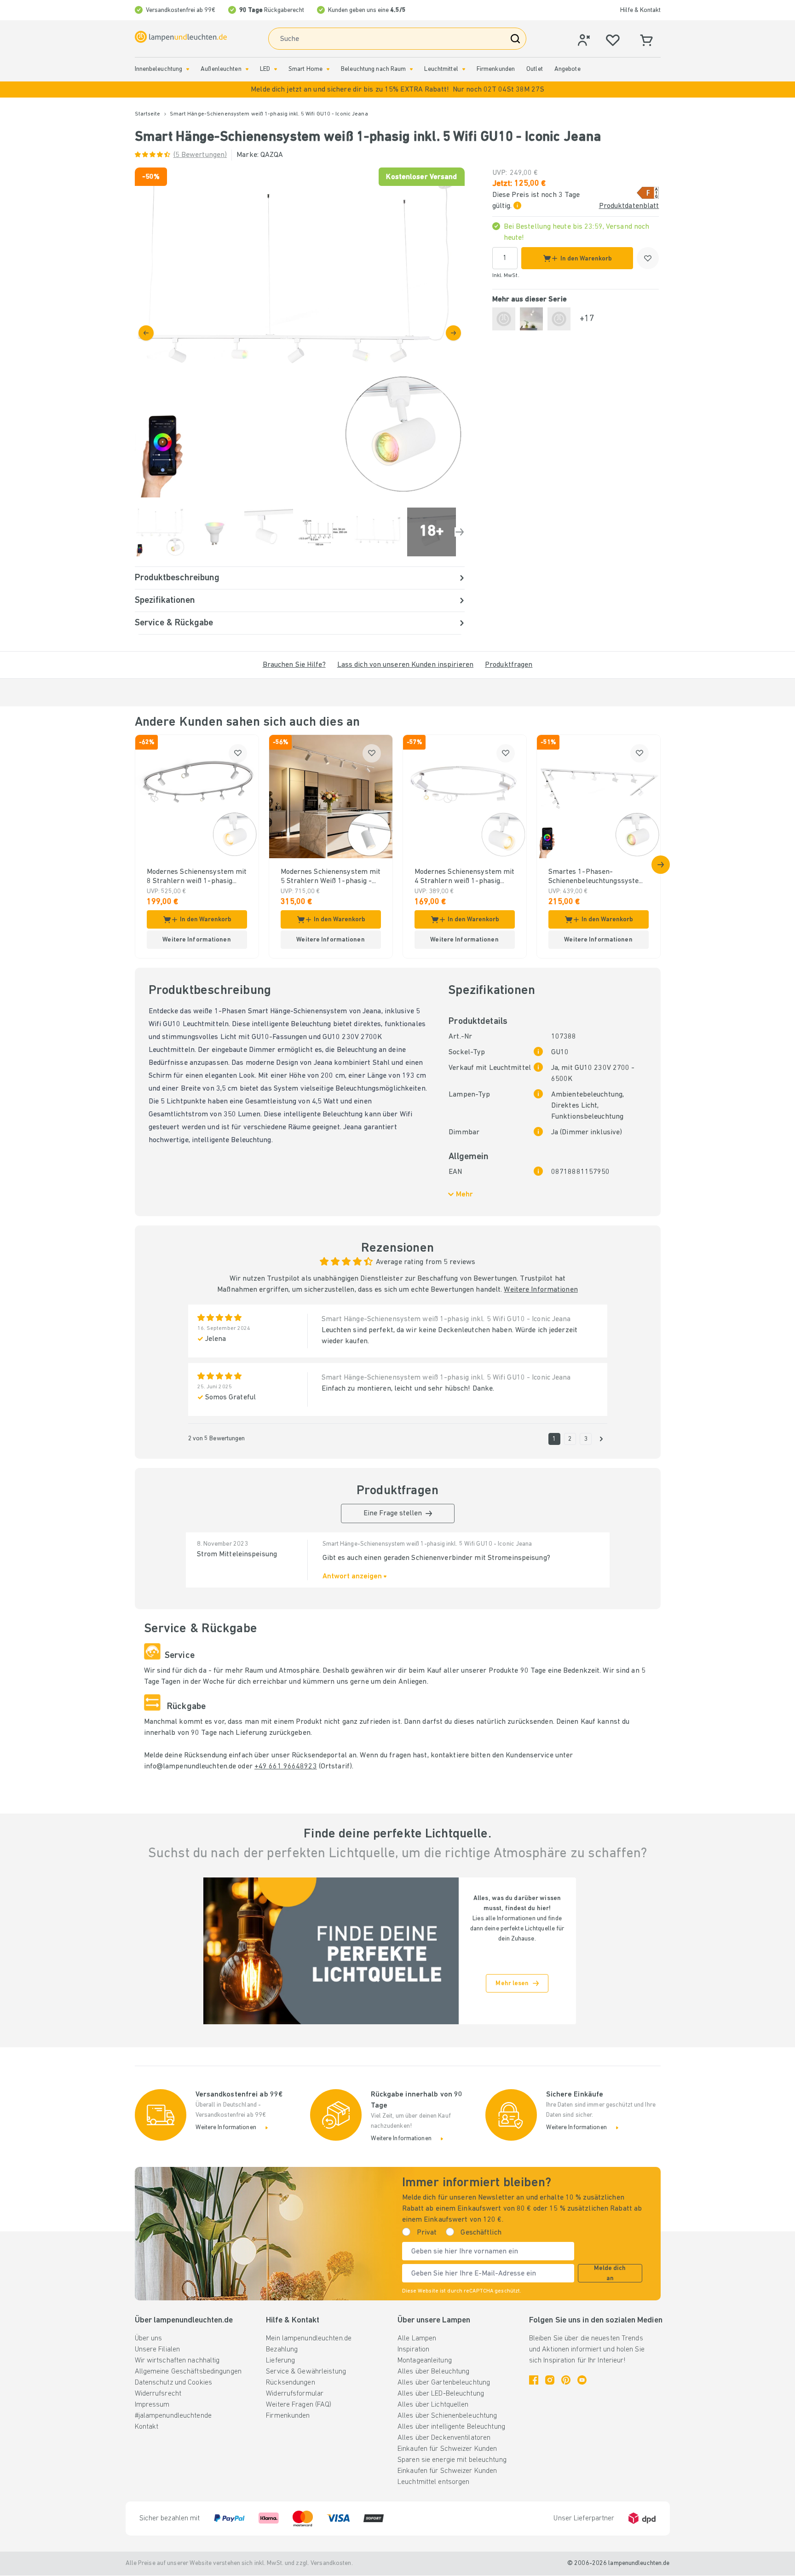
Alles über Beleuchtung (433, 2372)
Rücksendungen (290, 2383)
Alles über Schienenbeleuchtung (447, 2416)
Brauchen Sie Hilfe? (294, 665)
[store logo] (181, 37)
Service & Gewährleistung (306, 2372)
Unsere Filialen (158, 2350)
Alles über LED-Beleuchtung (441, 2394)
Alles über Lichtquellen (433, 2405)
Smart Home (305, 69)
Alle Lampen (417, 2339)
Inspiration (413, 2350)
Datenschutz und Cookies (174, 2383)
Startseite (148, 114)
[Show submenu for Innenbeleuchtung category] (188, 69)
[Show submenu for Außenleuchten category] (247, 69)
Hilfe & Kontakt (640, 10)
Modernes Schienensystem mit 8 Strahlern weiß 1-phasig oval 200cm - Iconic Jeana (197, 877)
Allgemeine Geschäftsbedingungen (188, 2372)
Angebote (567, 69)
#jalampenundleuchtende (173, 2416)
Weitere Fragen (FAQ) (299, 2405)
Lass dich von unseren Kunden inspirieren (405, 665)
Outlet (535, 69)
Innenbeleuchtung (159, 69)
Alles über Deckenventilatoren (444, 2438)
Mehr (464, 1195)
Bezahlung (282, 2350)
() (200, 155)
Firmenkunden (496, 69)
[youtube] (582, 2380)
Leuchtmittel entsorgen (433, 2482)
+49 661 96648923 (286, 1767)
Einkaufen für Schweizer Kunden (447, 2449)
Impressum (152, 2405)
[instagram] (550, 2380)
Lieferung (280, 2361)
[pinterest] (566, 2380)
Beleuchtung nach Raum (373, 69)
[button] (397, 90)
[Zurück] (146, 333)
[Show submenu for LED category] (276, 69)
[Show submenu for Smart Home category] (328, 69)
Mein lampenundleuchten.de (309, 2339)
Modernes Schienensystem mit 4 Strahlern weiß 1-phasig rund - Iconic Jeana (465, 877)
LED (265, 69)
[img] (300, 332)
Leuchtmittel (441, 69)
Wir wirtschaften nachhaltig (177, 2361)
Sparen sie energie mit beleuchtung (452, 2460)
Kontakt (147, 2427)
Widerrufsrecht (158, 2394)
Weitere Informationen (541, 1290)
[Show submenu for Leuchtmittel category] (464, 69)
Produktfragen (509, 665)
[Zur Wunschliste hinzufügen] (648, 258)
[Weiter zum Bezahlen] (453, 333)
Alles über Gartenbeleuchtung (444, 2383)
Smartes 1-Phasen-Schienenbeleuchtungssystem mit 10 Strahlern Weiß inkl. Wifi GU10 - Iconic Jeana (597, 877)
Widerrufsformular (295, 2394)
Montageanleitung (425, 2361)
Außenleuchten (221, 69)
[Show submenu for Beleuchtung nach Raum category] (411, 69)
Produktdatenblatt (629, 206)
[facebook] (534, 2380)
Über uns (149, 2339)
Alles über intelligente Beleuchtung (451, 2427)
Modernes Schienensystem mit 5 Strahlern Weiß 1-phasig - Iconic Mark (331, 877)
